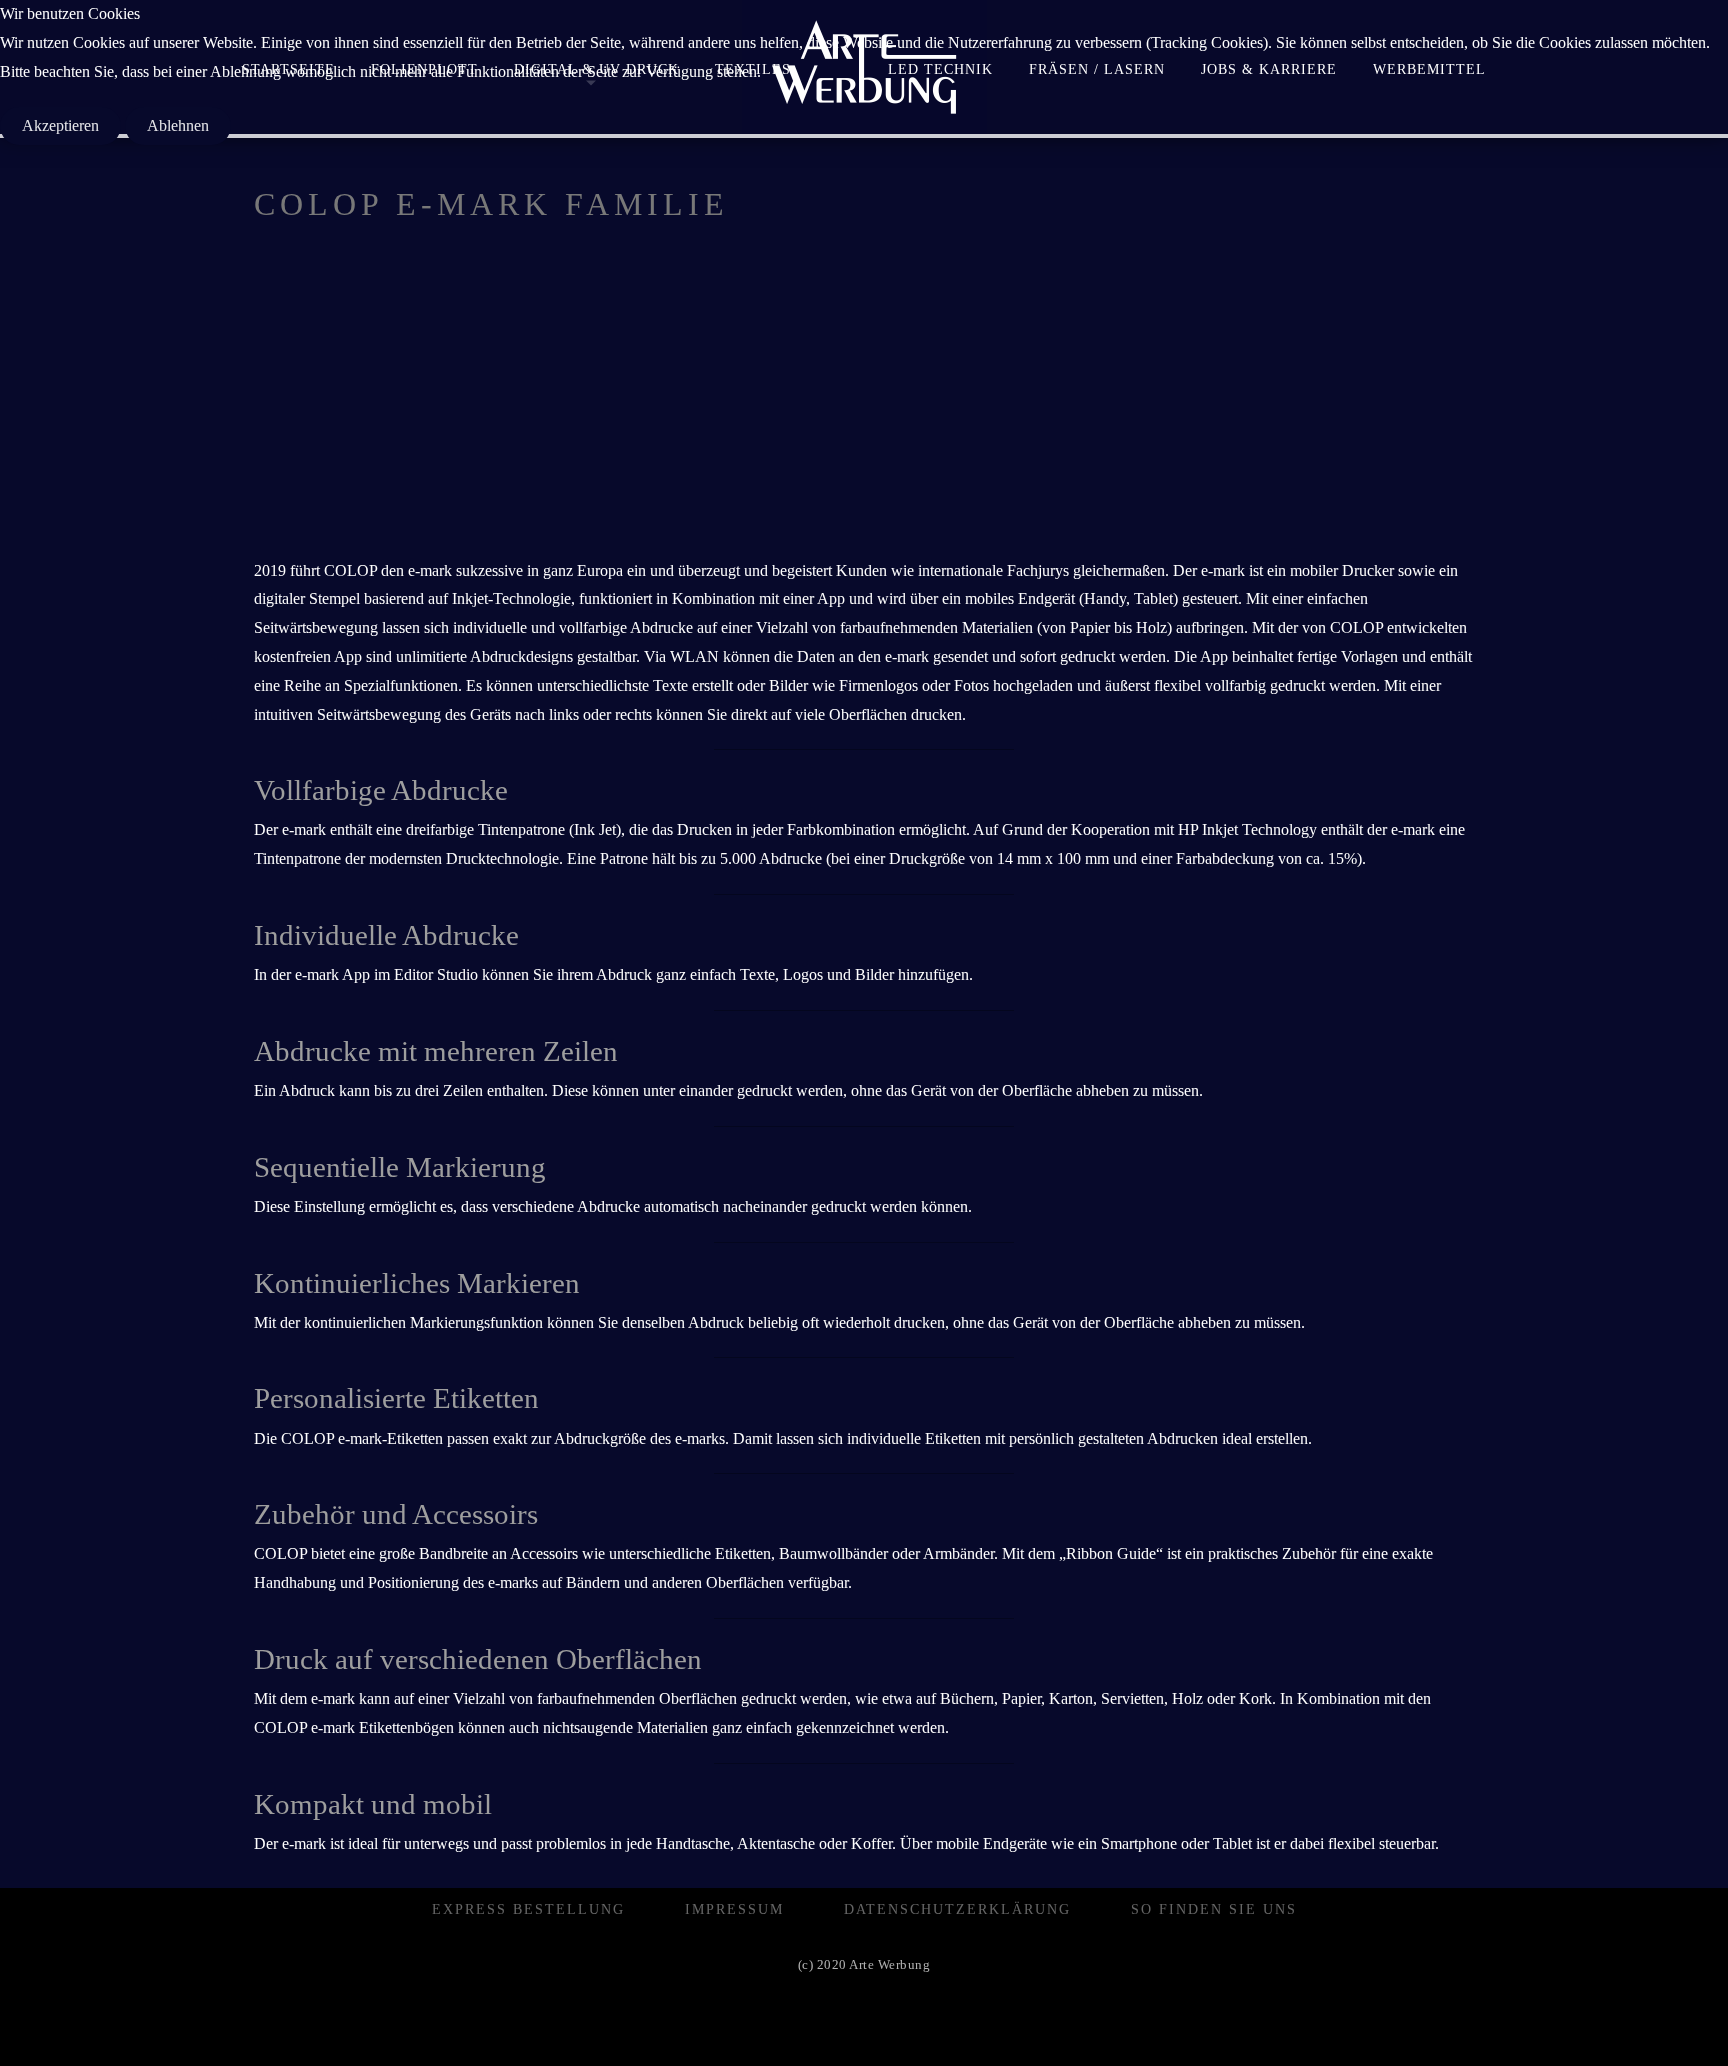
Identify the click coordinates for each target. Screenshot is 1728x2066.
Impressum (734, 1909)
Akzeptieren (60, 125)
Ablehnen (178, 125)
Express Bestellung (528, 1909)
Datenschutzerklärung (957, 1909)
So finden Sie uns (1214, 1909)
